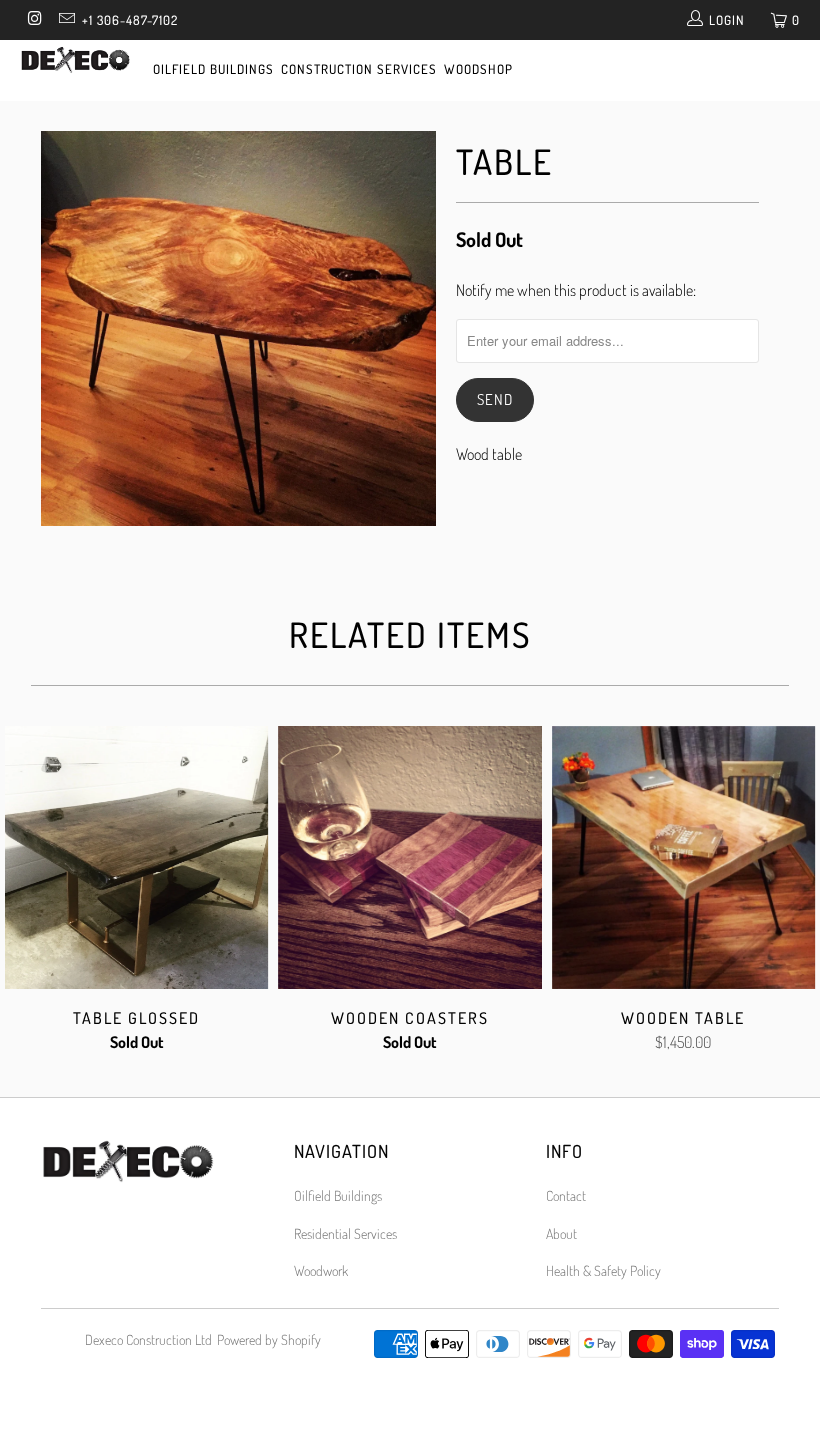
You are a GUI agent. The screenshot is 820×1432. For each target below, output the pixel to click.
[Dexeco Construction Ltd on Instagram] (34, 20)
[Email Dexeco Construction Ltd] (65, 20)
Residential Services (345, 1233)
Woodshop (478, 69)
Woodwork (321, 1270)
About (561, 1233)
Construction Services (359, 69)
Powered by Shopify (269, 1339)
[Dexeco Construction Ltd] (75, 62)
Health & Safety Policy (603, 1270)
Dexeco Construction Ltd (148, 1339)
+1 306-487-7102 (130, 20)
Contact (566, 1195)
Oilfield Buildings (213, 69)
